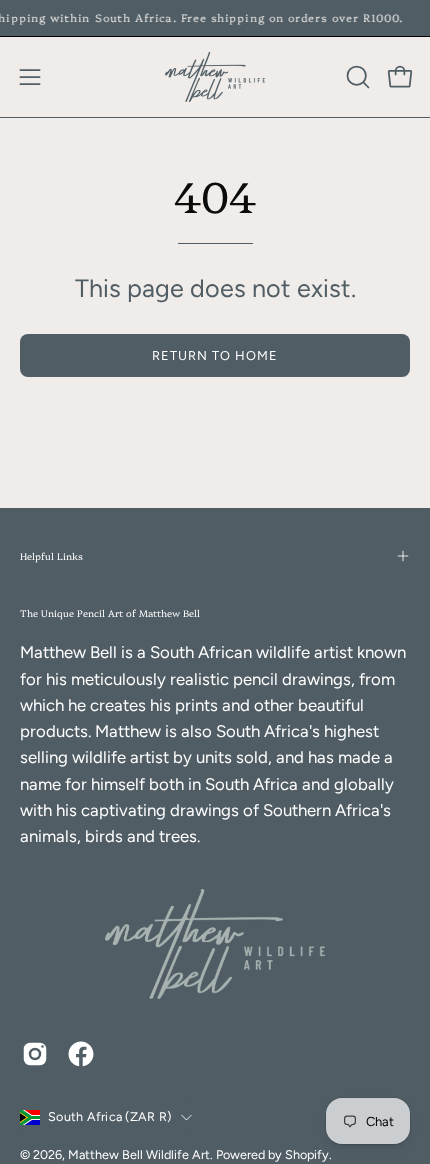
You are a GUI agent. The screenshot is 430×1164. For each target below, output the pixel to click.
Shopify (307, 1154)
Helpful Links (51, 555)
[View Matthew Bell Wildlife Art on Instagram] (35, 1054)
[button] (356, 77)
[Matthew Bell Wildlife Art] (215, 77)
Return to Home (214, 355)
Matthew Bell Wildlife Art (139, 1154)
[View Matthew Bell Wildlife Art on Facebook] (81, 1054)
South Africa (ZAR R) (109, 1116)
